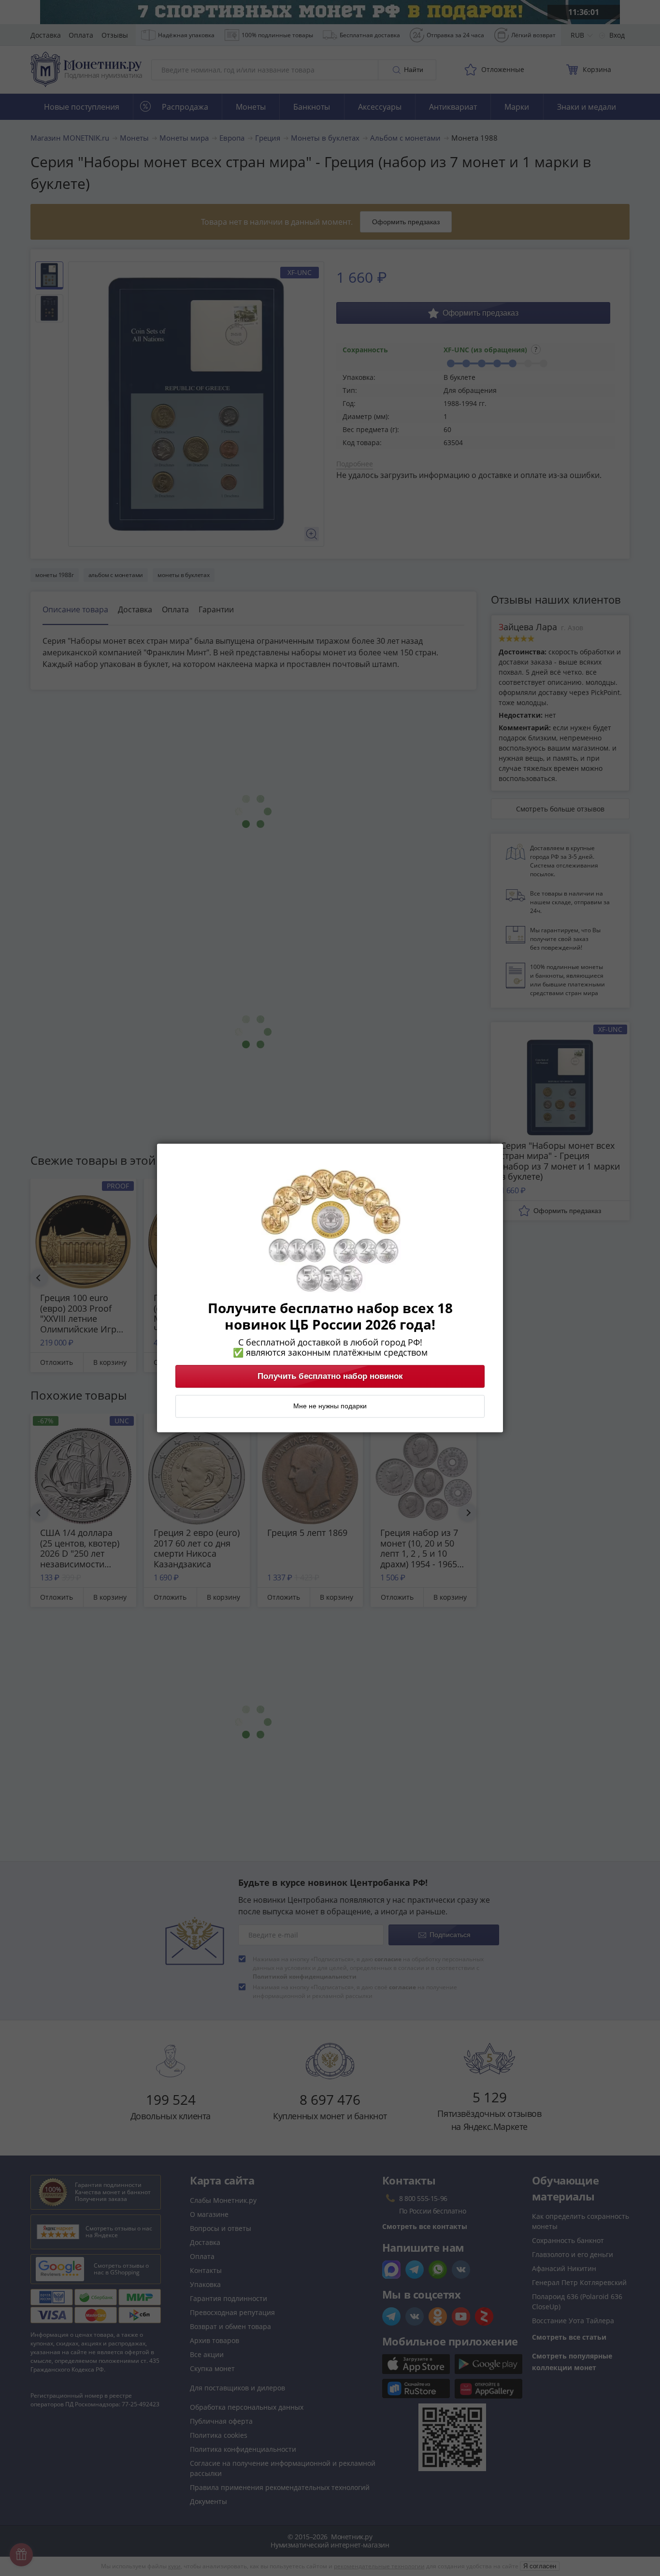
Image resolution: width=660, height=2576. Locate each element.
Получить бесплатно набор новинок (330, 1376)
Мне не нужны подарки (330, 1406)
